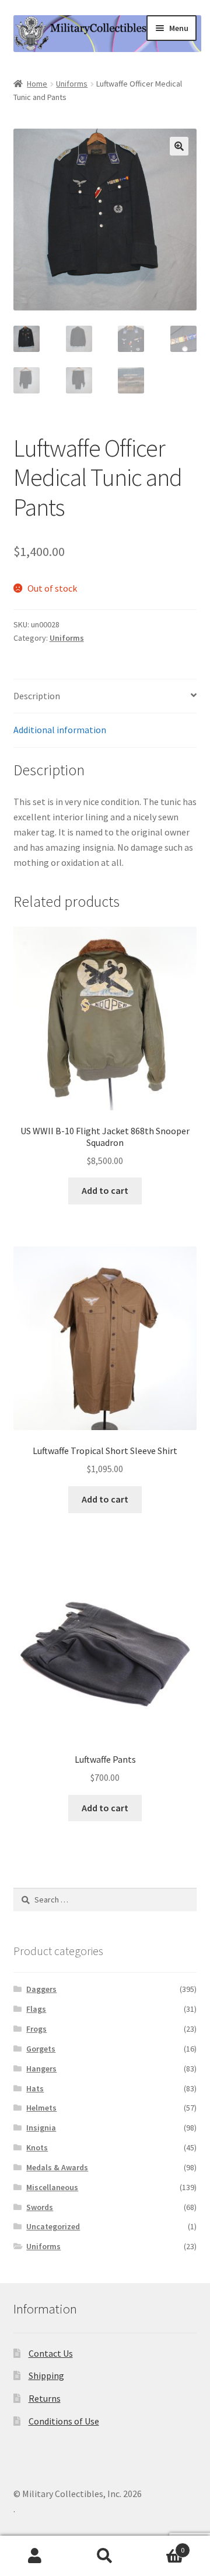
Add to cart (105, 1190)
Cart (162, 2546)
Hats (35, 2088)
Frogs (36, 2029)
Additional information (60, 730)
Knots (37, 2147)
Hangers (41, 2069)
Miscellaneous (52, 2187)
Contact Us (51, 2353)
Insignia (41, 2128)
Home (37, 84)
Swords (40, 2207)
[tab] (105, 697)
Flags (36, 2009)
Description (37, 696)
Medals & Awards (57, 2167)
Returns (45, 2398)
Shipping (46, 2375)
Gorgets (41, 2049)
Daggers (41, 1989)
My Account (35, 2556)
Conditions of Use (64, 2421)
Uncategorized (53, 2226)
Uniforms (72, 84)
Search (105, 2556)
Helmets (41, 2108)
